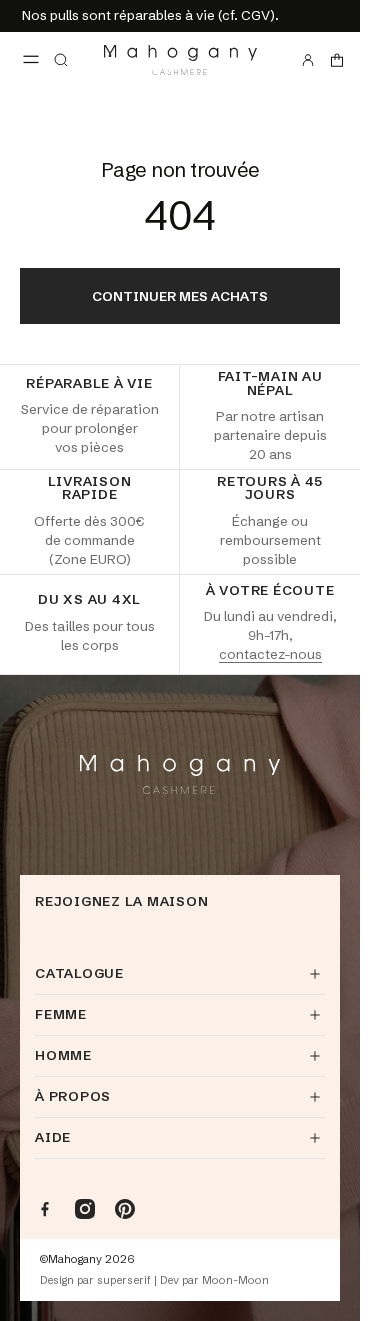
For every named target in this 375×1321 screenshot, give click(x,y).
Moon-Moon (235, 1280)
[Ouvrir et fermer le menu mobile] (31, 60)
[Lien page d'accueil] (180, 60)
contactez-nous (270, 654)
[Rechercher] (61, 60)
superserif (124, 1280)
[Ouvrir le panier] (337, 60)
